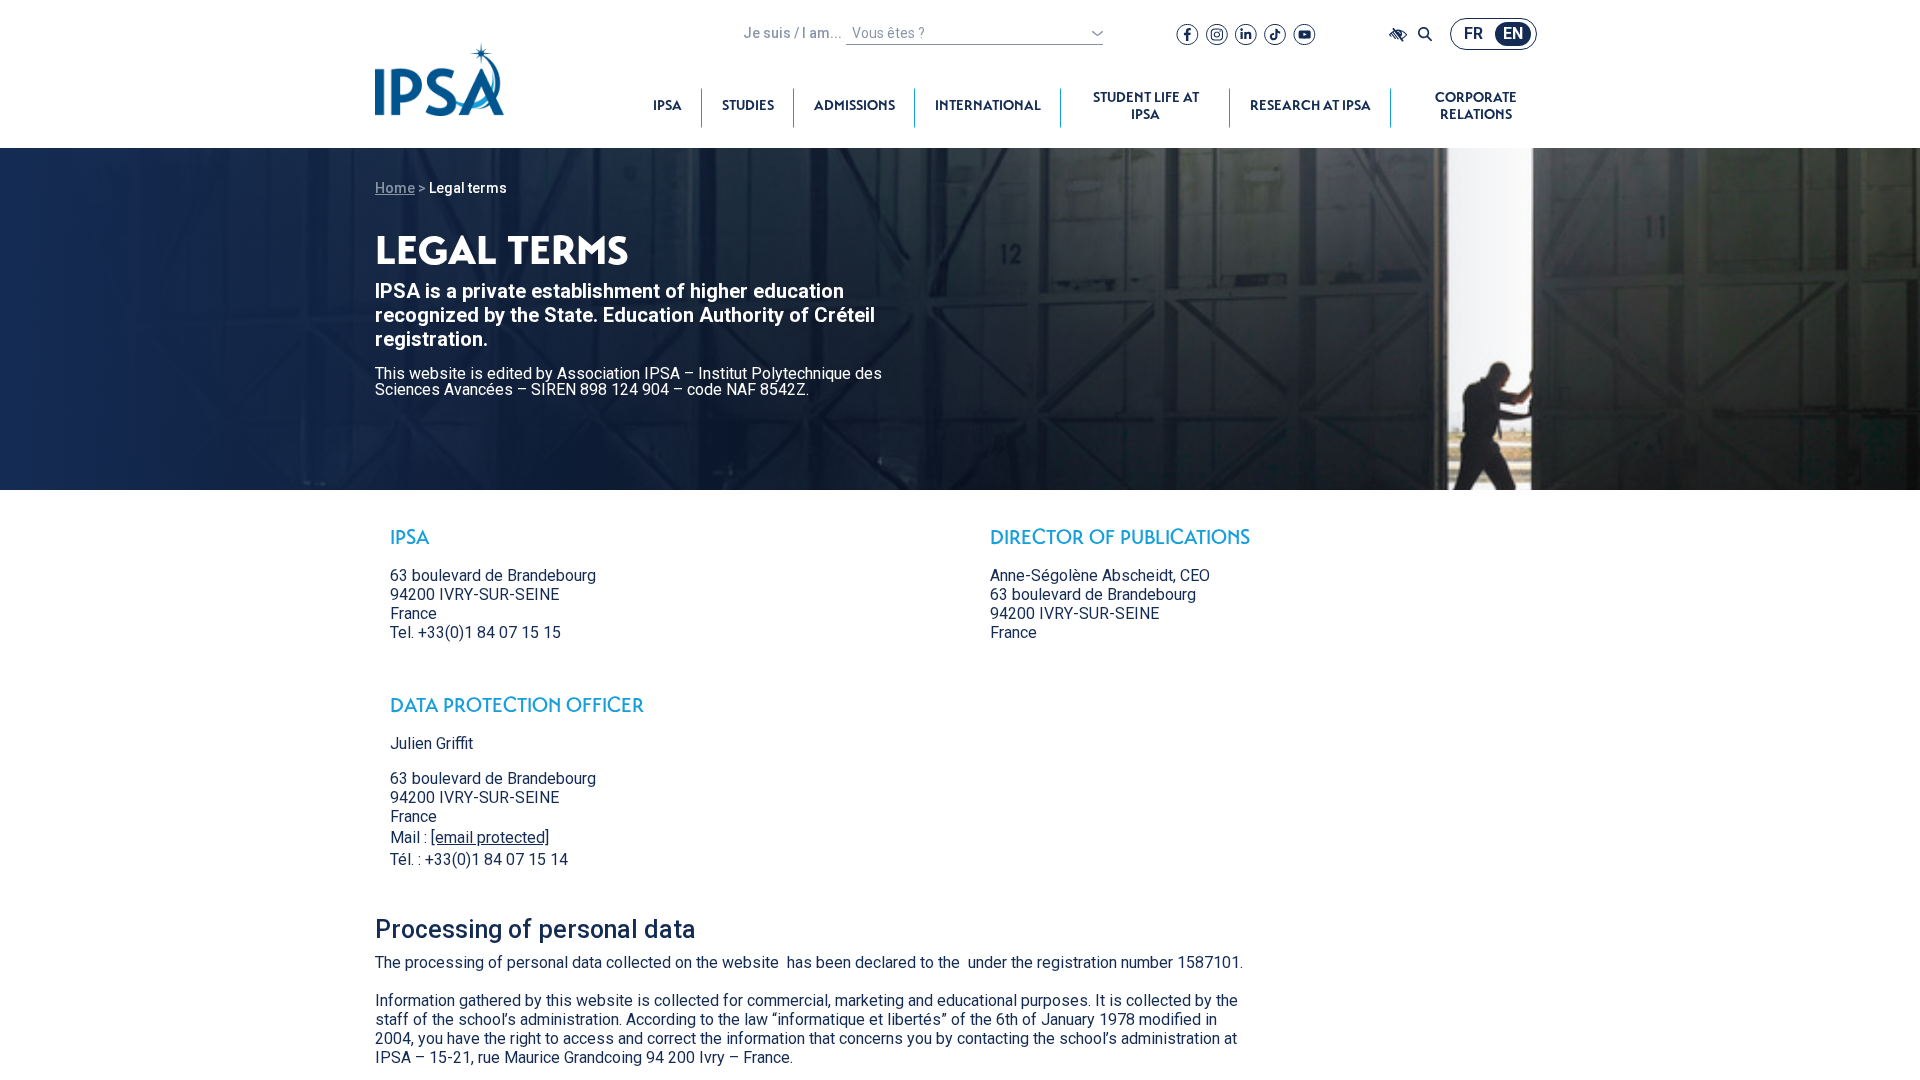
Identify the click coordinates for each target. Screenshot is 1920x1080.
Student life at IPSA (1146, 107)
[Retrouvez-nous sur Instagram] (1217, 34)
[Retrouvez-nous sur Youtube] (1304, 34)
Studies (748, 107)
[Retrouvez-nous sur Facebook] (1187, 34)
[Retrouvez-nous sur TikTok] (1275, 34)
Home (395, 188)
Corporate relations (1476, 107)
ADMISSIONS (854, 107)
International (988, 107)
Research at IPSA (1310, 107)
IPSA (667, 107)
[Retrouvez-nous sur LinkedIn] (1246, 34)
